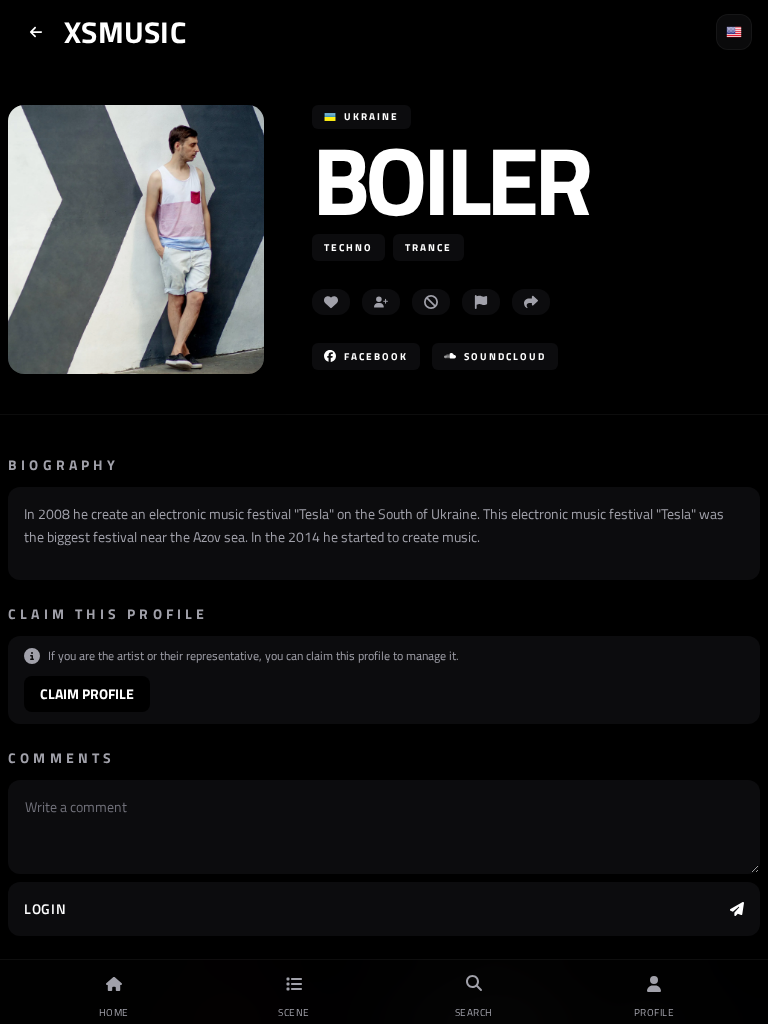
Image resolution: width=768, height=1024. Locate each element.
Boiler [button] (450, 179)
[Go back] (36, 32)
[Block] (431, 302)
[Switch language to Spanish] (734, 32)
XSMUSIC (125, 32)
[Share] (531, 302)
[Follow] (381, 302)
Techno (348, 247)
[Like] (331, 302)
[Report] (481, 302)
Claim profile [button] (87, 693)
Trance (428, 247)
